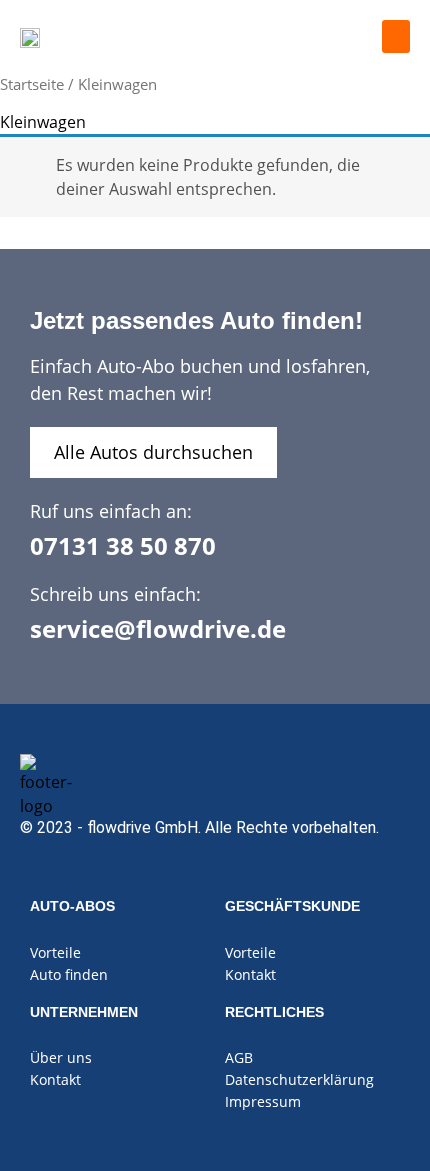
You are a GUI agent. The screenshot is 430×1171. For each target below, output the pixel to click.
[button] (396, 36)
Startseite (32, 84)
